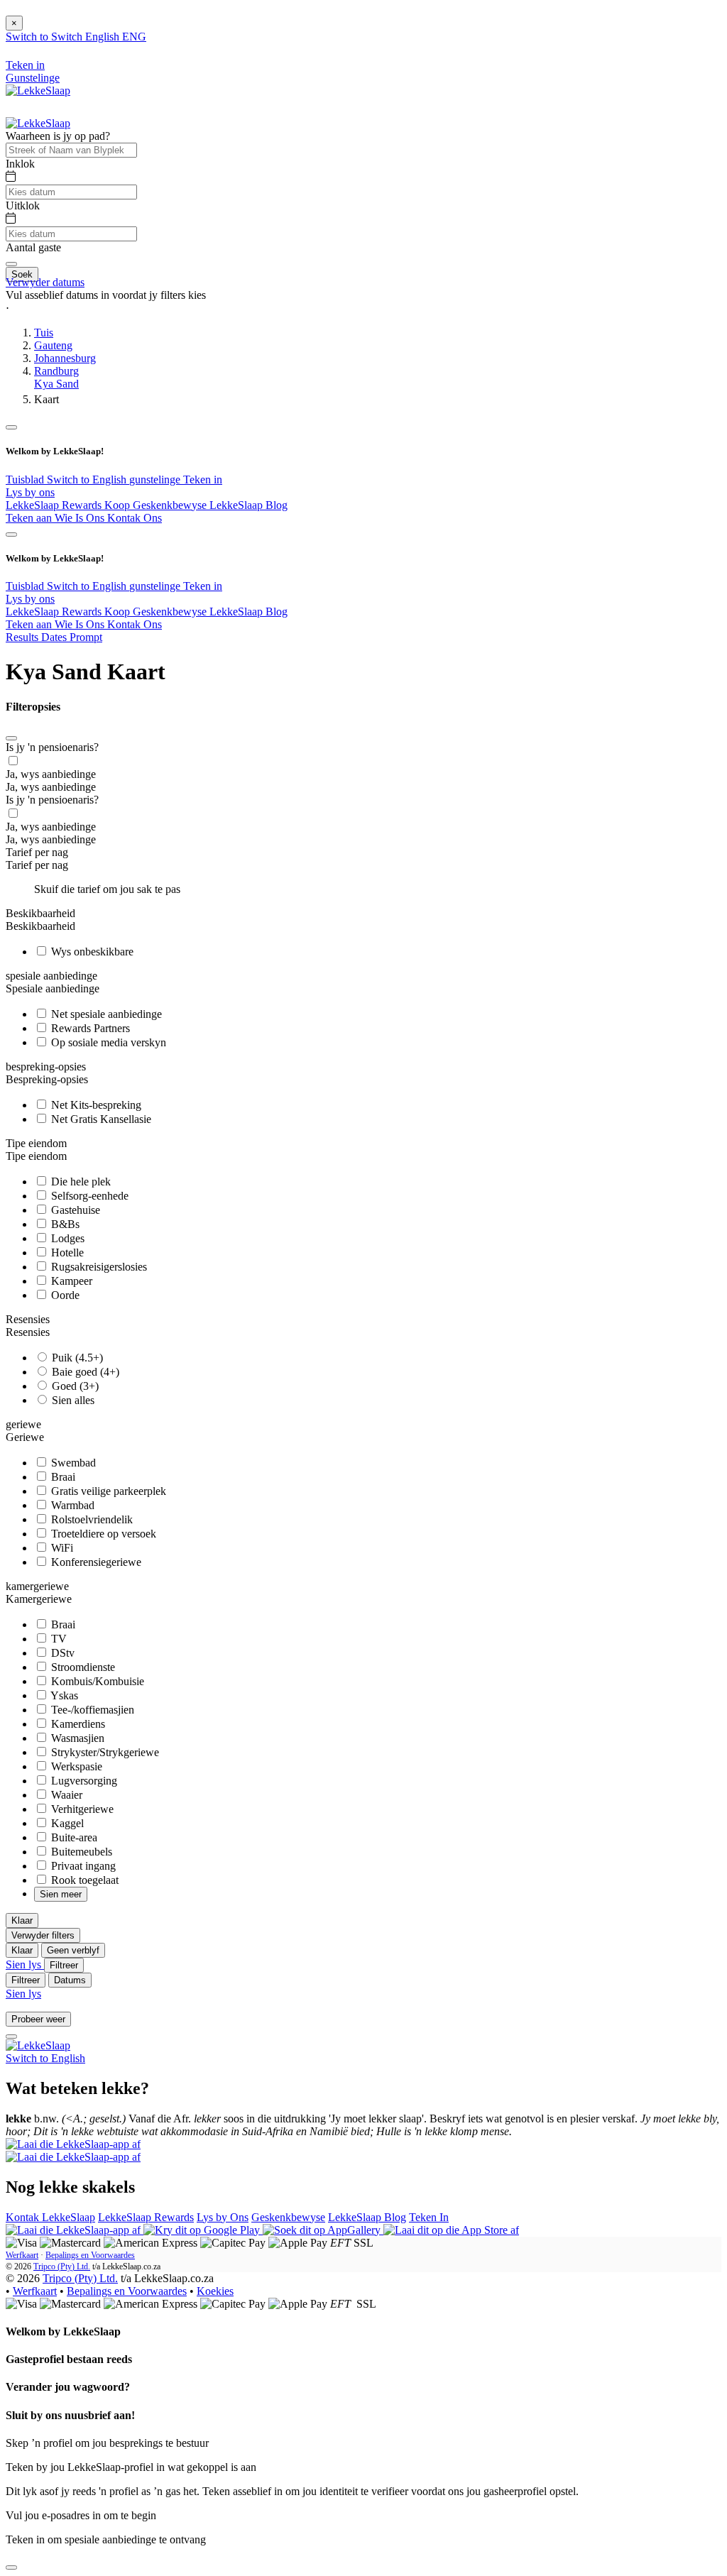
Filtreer (64, 1965)
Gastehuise (74, 1210)
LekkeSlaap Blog (248, 505)
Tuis (44, 333)
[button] (363, 308)
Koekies (215, 2291)
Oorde (64, 1295)
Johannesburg (65, 358)
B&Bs (64, 1224)
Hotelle (66, 1253)
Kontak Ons (135, 518)
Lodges (66, 1238)
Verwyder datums (45, 282)
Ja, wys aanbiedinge (51, 774)
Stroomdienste (82, 1667)
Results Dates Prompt (54, 637)
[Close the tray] (11, 2567)
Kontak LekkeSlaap (50, 2217)
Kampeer (70, 1281)
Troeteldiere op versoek (102, 1534)
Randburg (56, 371)
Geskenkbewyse (288, 2217)
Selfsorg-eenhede (88, 1196)
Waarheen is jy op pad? (58, 136)
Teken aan (30, 518)
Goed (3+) (74, 1386)
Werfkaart (22, 2255)
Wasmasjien (76, 1738)
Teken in (203, 479)
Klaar (22, 1920)
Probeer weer (38, 2019)
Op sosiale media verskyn (107, 1042)
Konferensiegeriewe (95, 1562)
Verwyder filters (43, 1935)
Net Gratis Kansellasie (100, 1119)
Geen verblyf (73, 1950)
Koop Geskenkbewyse (157, 505)
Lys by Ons (223, 2217)
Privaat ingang (82, 1866)
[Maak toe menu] (11, 427)
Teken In (429, 2217)
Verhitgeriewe (81, 1809)
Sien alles (72, 1400)
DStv (61, 1653)
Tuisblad (26, 479)
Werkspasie (75, 1766)
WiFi (61, 1548)
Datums (70, 1980)
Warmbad (71, 1505)
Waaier (65, 1795)
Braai (62, 1477)
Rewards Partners (89, 1028)
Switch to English (88, 479)
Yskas (63, 1695)
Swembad (72, 1463)
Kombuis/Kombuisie (96, 1681)
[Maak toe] (11, 738)
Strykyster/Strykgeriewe (104, 1752)
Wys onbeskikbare (91, 952)
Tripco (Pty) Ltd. (62, 2267)
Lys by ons (30, 492)
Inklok (20, 164)
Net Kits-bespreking (95, 1105)
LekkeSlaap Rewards (55, 505)
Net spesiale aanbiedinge (105, 1014)
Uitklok (23, 205)
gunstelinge (156, 479)
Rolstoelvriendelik (91, 1519)
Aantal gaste (33, 247)
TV (58, 1639)
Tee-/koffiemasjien (91, 1710)
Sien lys (25, 1964)
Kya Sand (56, 384)
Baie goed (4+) (84, 1372)
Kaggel (66, 1823)
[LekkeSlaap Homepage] (38, 91)
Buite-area (73, 1837)
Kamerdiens (77, 1724)
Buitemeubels (80, 1852)
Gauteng (53, 345)
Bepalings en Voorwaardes (90, 2255)
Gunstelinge (33, 78)
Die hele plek (80, 1182)
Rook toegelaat (83, 1880)
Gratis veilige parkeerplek (107, 1491)
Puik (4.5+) (76, 1358)
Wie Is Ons (81, 518)
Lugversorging (83, 1781)
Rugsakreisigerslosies (98, 1267)
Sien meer (61, 1894)
